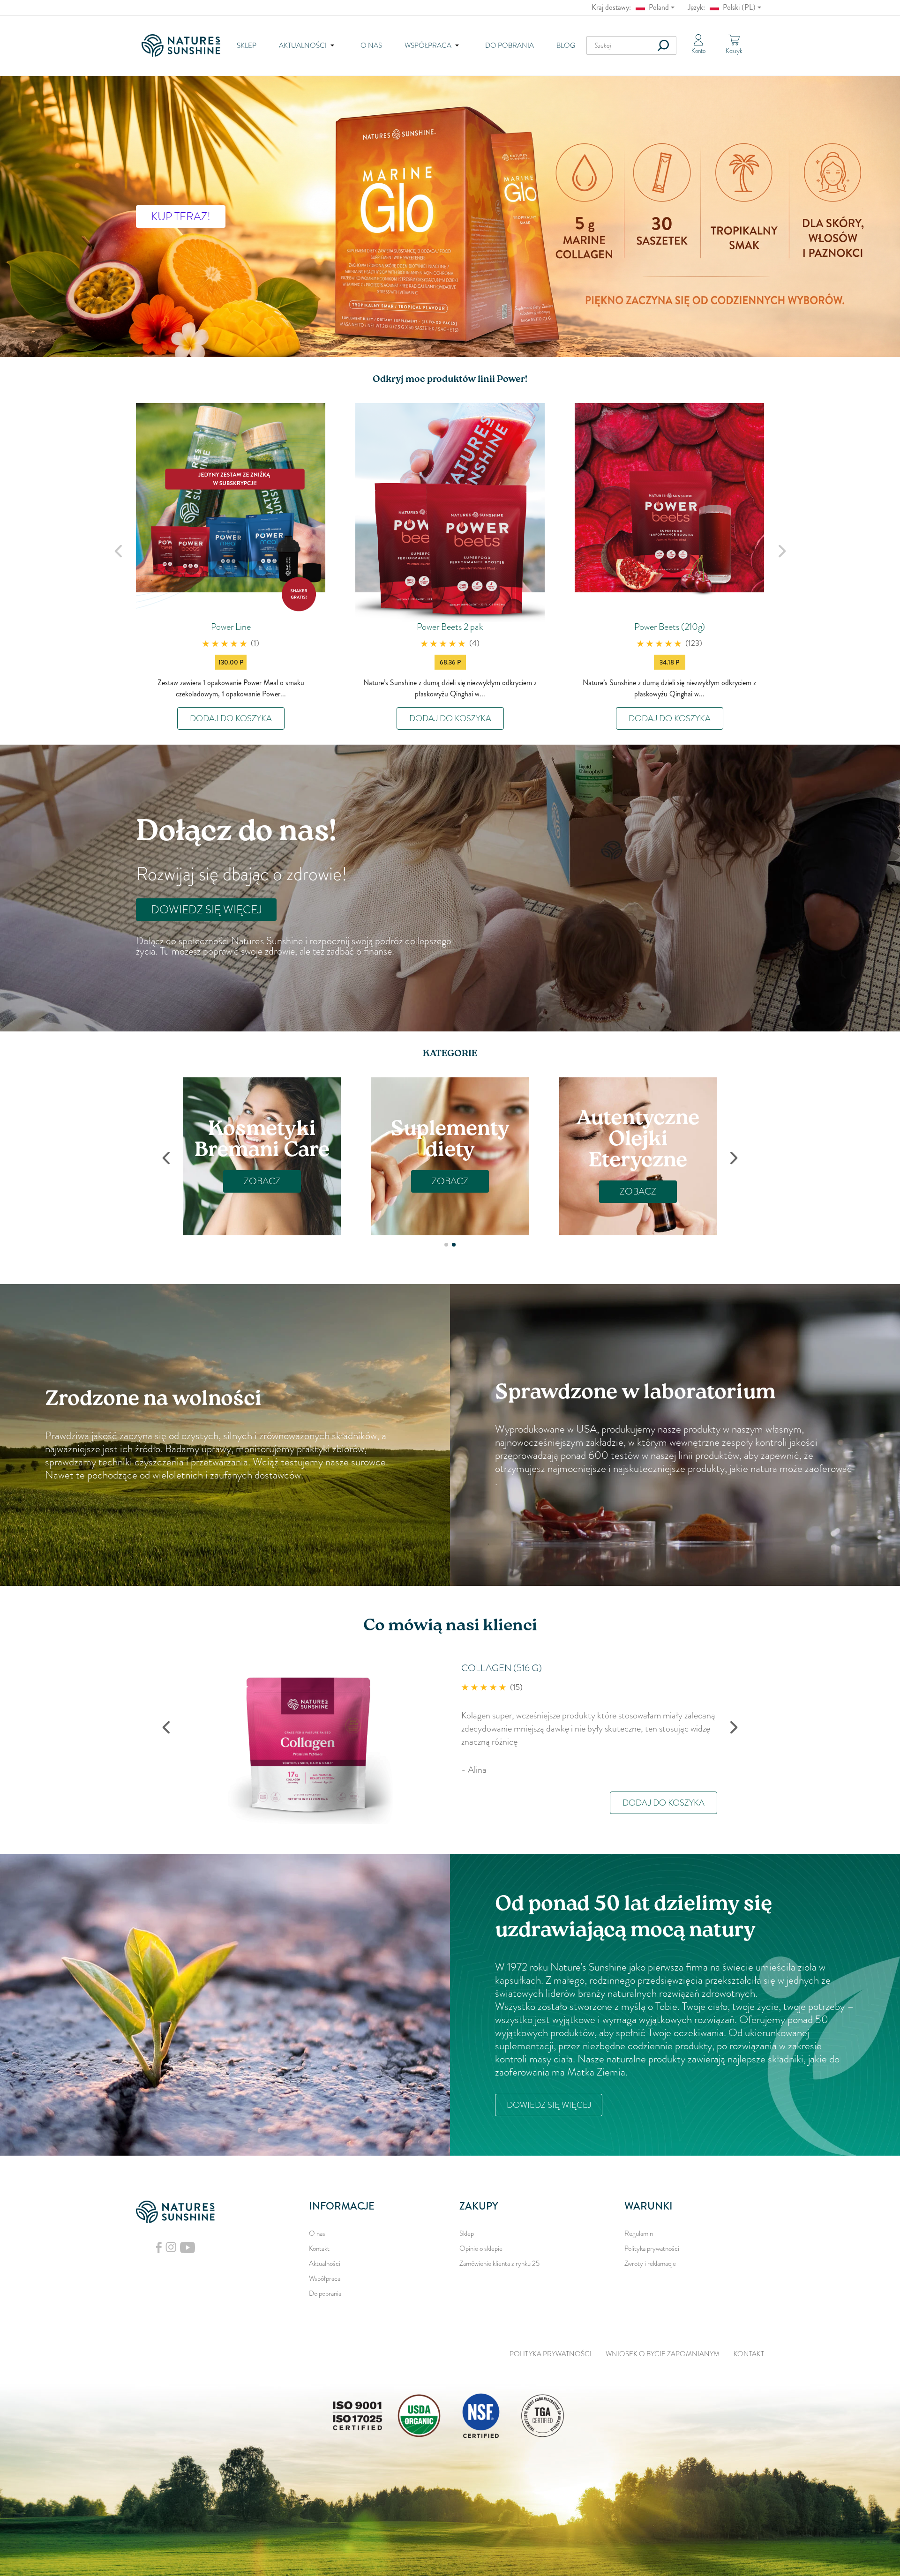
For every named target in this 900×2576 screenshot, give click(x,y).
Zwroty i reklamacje (650, 2263)
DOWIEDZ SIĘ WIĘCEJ (206, 910)
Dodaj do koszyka (231, 718)
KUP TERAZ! (181, 217)
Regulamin (639, 2233)
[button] (446, 1245)
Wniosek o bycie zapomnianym (663, 2354)
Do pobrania (510, 45)
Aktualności (325, 2263)
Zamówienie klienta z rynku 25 (499, 2263)
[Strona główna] (184, 45)
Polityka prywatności (652, 2248)
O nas (371, 45)
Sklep (247, 45)
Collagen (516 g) (502, 1668)
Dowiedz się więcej (549, 2105)
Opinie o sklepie (481, 2248)
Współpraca (325, 2278)
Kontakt (319, 2248)
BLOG (566, 45)
